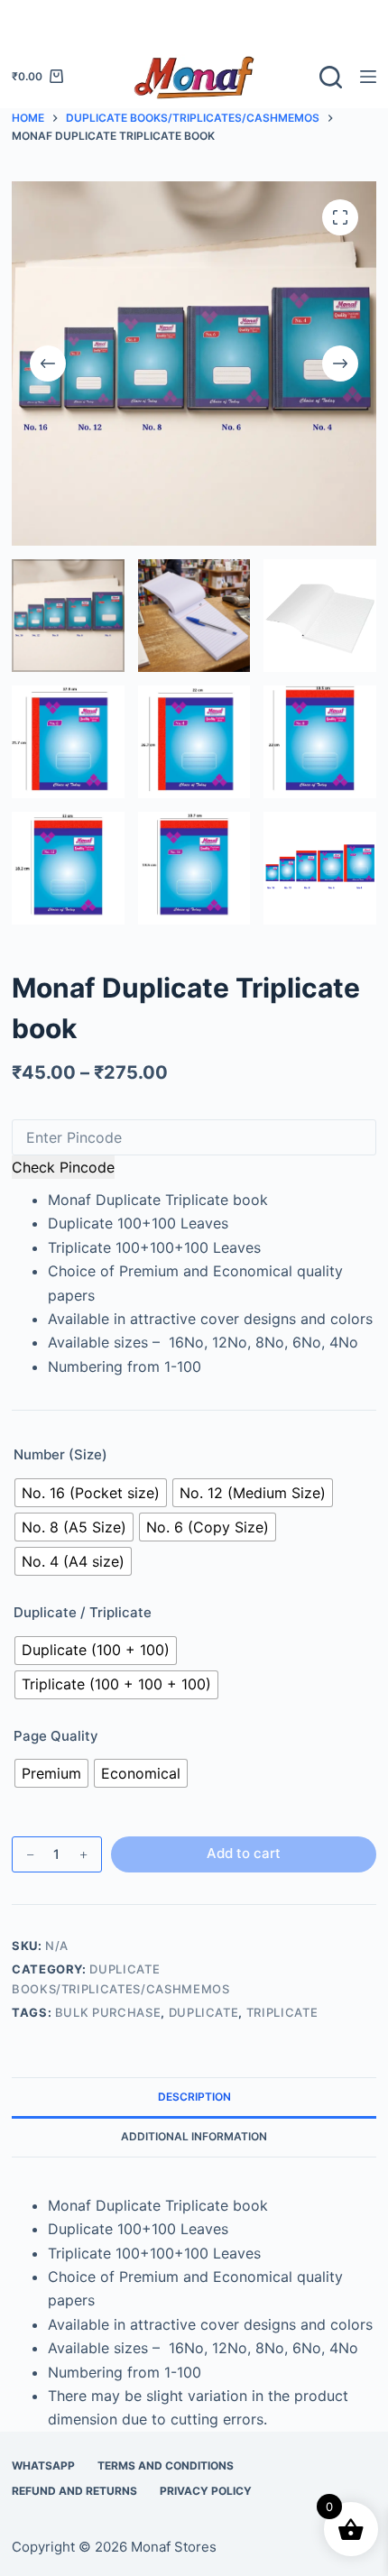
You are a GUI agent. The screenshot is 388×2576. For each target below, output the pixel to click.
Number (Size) (60, 1454)
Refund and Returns (74, 2491)
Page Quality (56, 1736)
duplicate (204, 2012)
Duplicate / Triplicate (83, 1612)
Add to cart (244, 1853)
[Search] (331, 77)
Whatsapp (43, 2466)
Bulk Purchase (108, 2012)
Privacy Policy (206, 2491)
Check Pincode (63, 1167)
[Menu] (368, 77)
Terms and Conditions (166, 2466)
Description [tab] (194, 2097)
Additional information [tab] (194, 2136)
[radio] (91, 1493)
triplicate (282, 2012)
